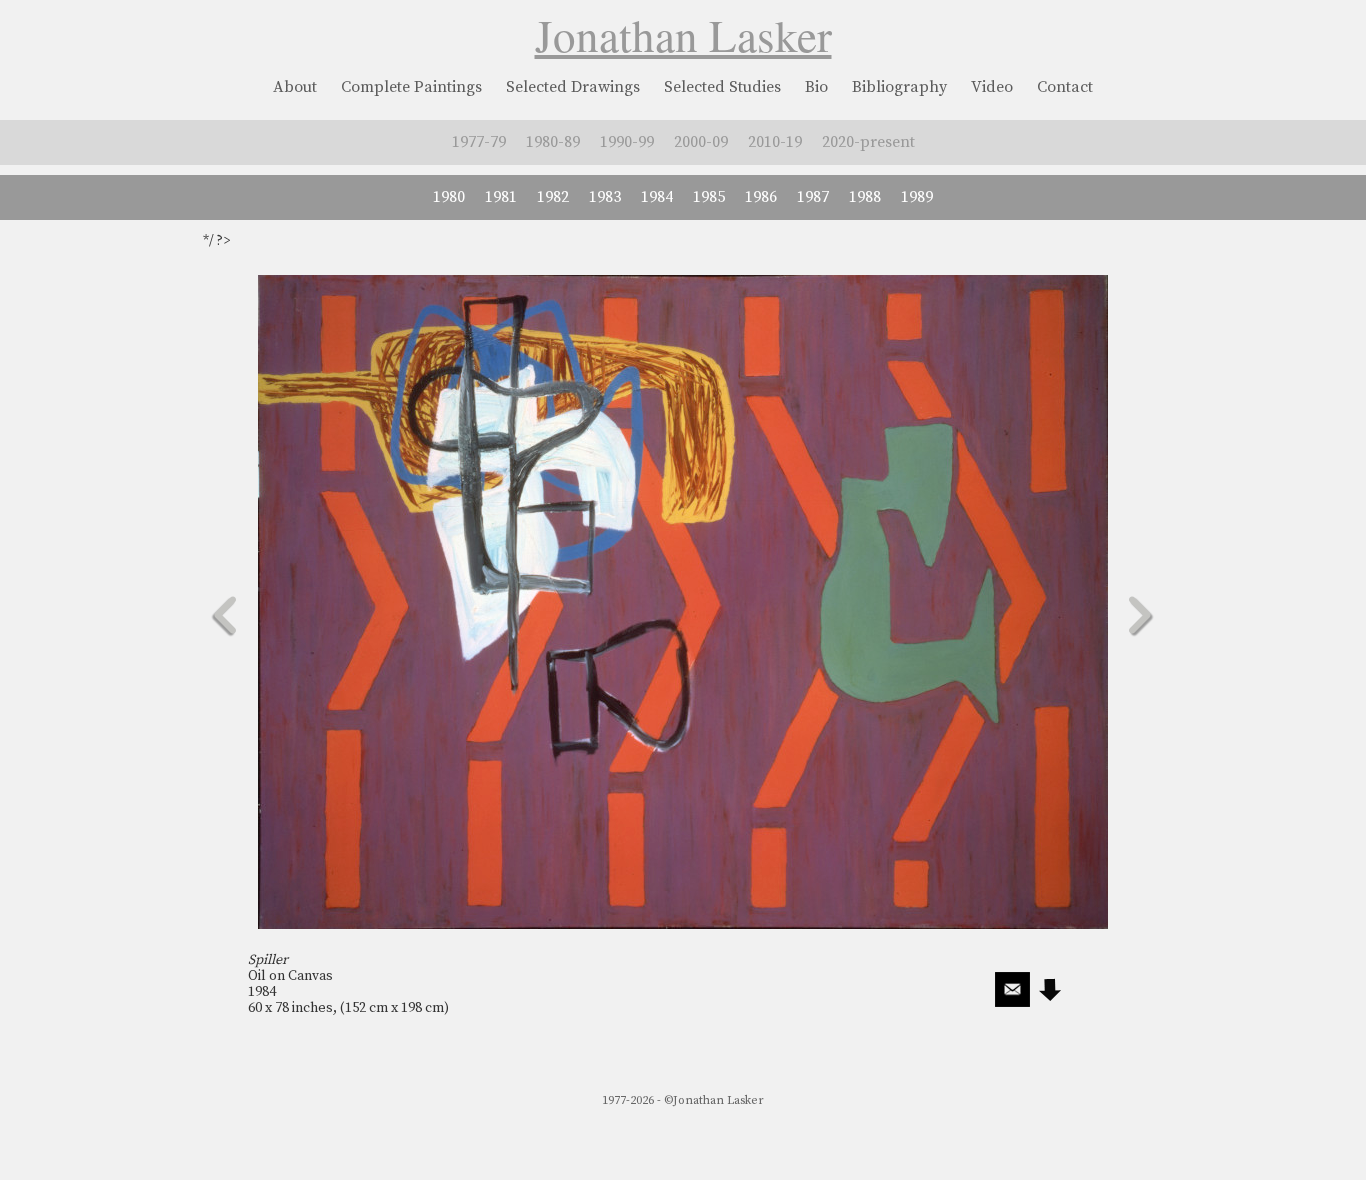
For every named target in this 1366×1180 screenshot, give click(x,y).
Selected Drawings (573, 87)
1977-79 (479, 142)
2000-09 (701, 142)
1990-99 (627, 142)
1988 (865, 197)
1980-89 (553, 142)
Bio (816, 87)
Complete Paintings (411, 87)
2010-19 (775, 142)
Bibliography (899, 87)
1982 (553, 197)
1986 (761, 197)
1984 (657, 197)
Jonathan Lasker (683, 35)
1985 (709, 197)
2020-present (868, 142)
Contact (1065, 87)
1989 (917, 197)
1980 (449, 197)
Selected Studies (722, 87)
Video (992, 87)
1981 (501, 197)
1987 (813, 197)
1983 (605, 197)
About (295, 87)
